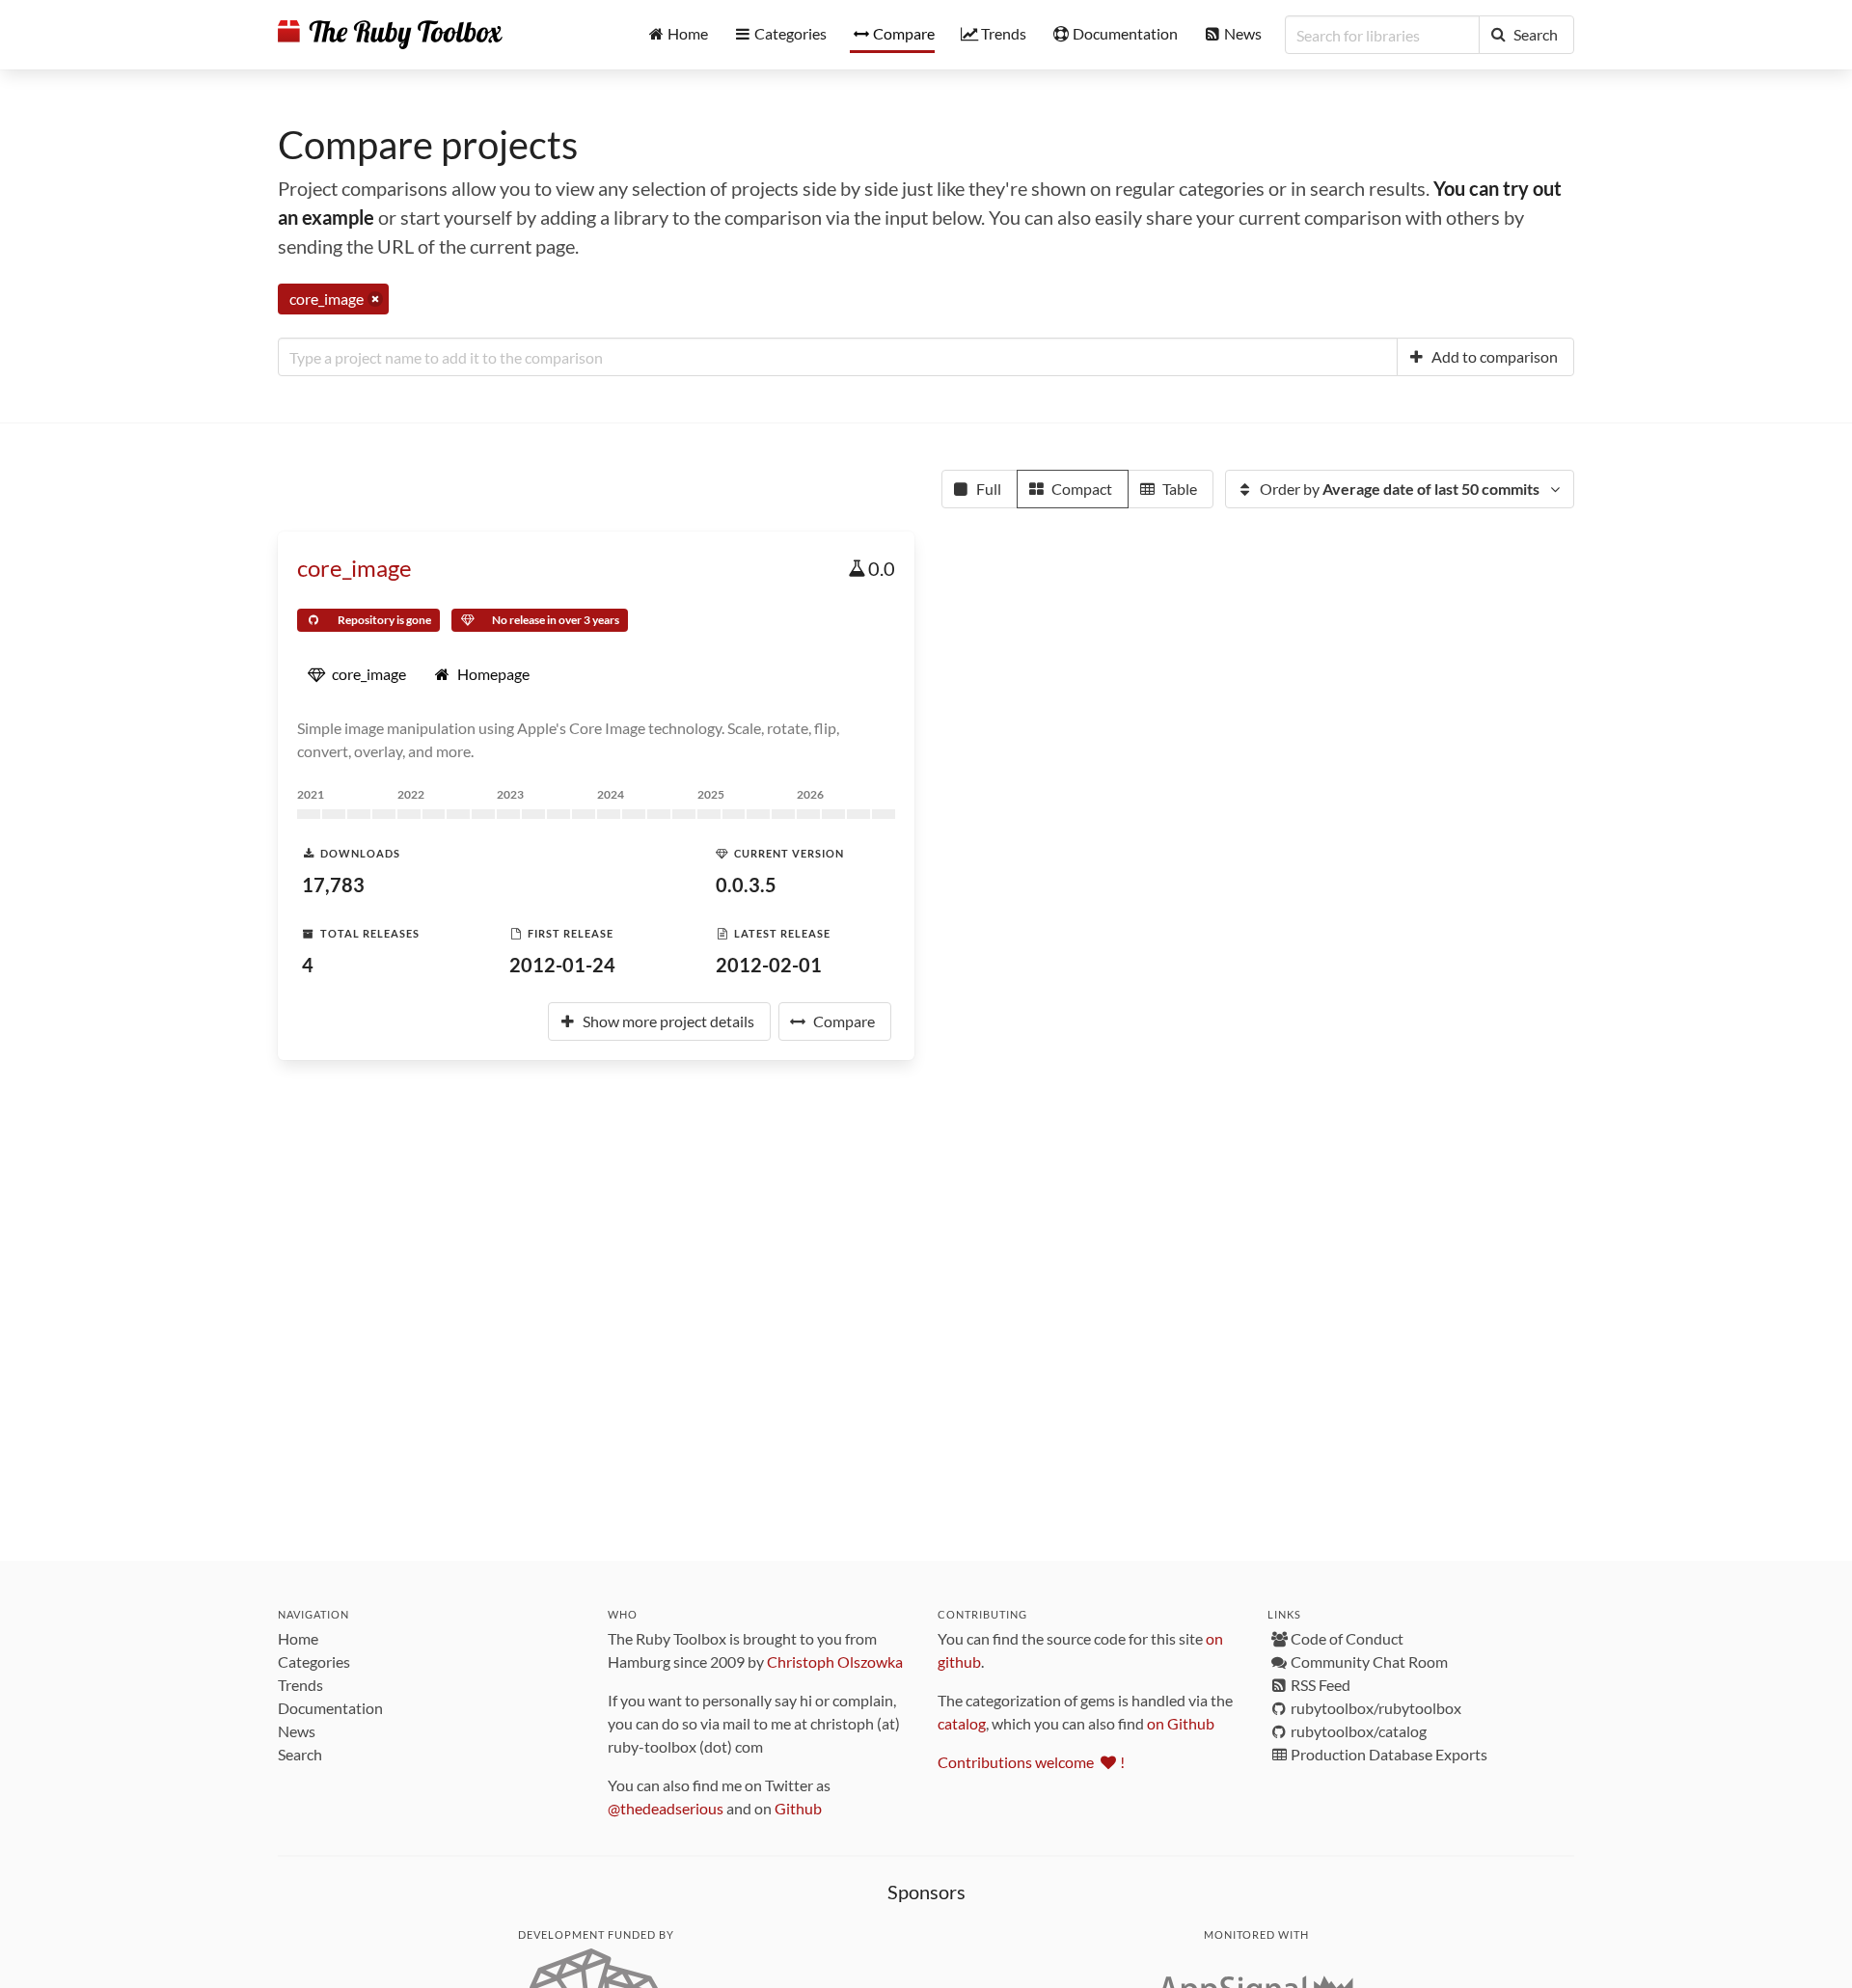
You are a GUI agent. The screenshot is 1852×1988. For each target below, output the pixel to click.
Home (298, 1638)
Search (300, 1754)
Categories (314, 1661)
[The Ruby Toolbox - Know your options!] (390, 35)
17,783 (333, 885)
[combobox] (838, 357)
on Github (1181, 1723)
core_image (354, 568)
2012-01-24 (562, 965)
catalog (962, 1723)
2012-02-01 (769, 965)
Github (798, 1808)
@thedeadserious (666, 1808)
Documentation (330, 1708)
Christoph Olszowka (835, 1661)
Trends (300, 1685)
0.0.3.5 (746, 885)
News (297, 1731)
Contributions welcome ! (1031, 1762)
